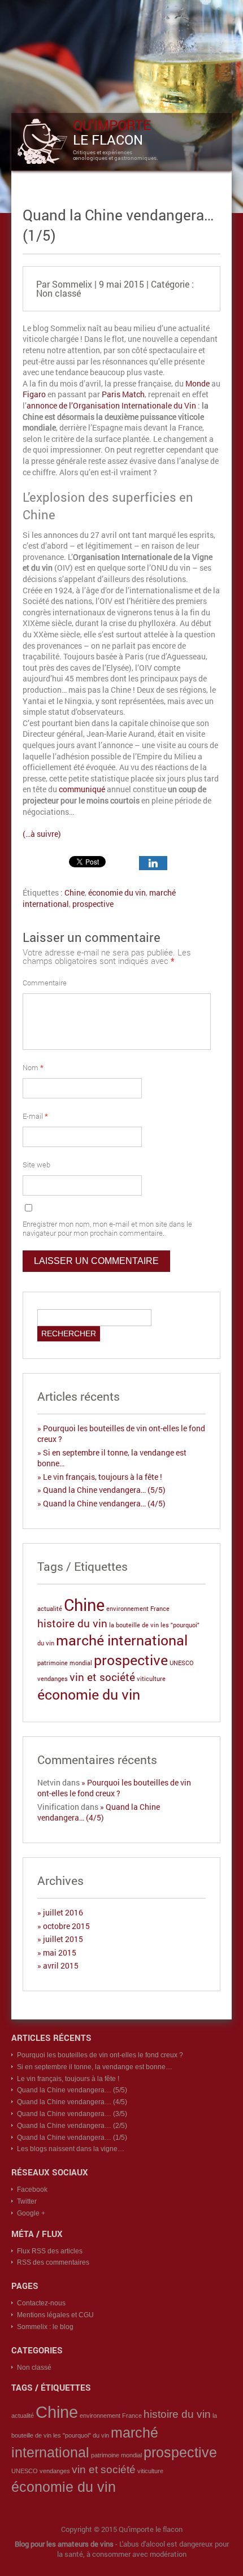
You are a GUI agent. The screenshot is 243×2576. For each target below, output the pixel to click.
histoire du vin (72, 1623)
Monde (198, 383)
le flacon (112, 132)
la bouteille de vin (134, 1625)
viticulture (151, 1679)
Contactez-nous (41, 2303)
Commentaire (45, 983)
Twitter (27, 2201)
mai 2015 (60, 1952)
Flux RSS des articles (50, 2251)
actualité (50, 1609)
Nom (33, 1067)
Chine (75, 892)
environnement (127, 1609)
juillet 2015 (63, 1939)
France (160, 1609)
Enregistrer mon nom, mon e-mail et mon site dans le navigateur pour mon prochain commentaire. (107, 1228)
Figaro (34, 394)
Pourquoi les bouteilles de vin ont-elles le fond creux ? (114, 1788)
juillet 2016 (63, 1912)
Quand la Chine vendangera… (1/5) (72, 2138)
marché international (122, 1640)
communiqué (82, 789)
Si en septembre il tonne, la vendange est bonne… (95, 2067)
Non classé (58, 293)
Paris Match (123, 394)
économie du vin (117, 892)
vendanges (53, 1679)
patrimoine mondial (65, 1663)
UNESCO (182, 1663)
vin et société (102, 1677)
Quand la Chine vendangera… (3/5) (72, 2114)
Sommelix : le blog (45, 2327)
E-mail (35, 1116)
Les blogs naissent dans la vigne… (71, 2149)
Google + (31, 2213)
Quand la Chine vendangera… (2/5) (72, 2126)
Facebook (32, 2190)
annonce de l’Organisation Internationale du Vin (111, 405)
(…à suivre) (42, 834)
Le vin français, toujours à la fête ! (103, 1477)
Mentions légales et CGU (55, 2315)
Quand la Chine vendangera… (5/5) (104, 1490)
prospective (93, 904)
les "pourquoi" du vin (81, 2435)
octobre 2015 (66, 1926)
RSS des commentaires (53, 2262)
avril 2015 (61, 1965)
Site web (36, 1165)
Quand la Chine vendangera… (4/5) (104, 1503)
